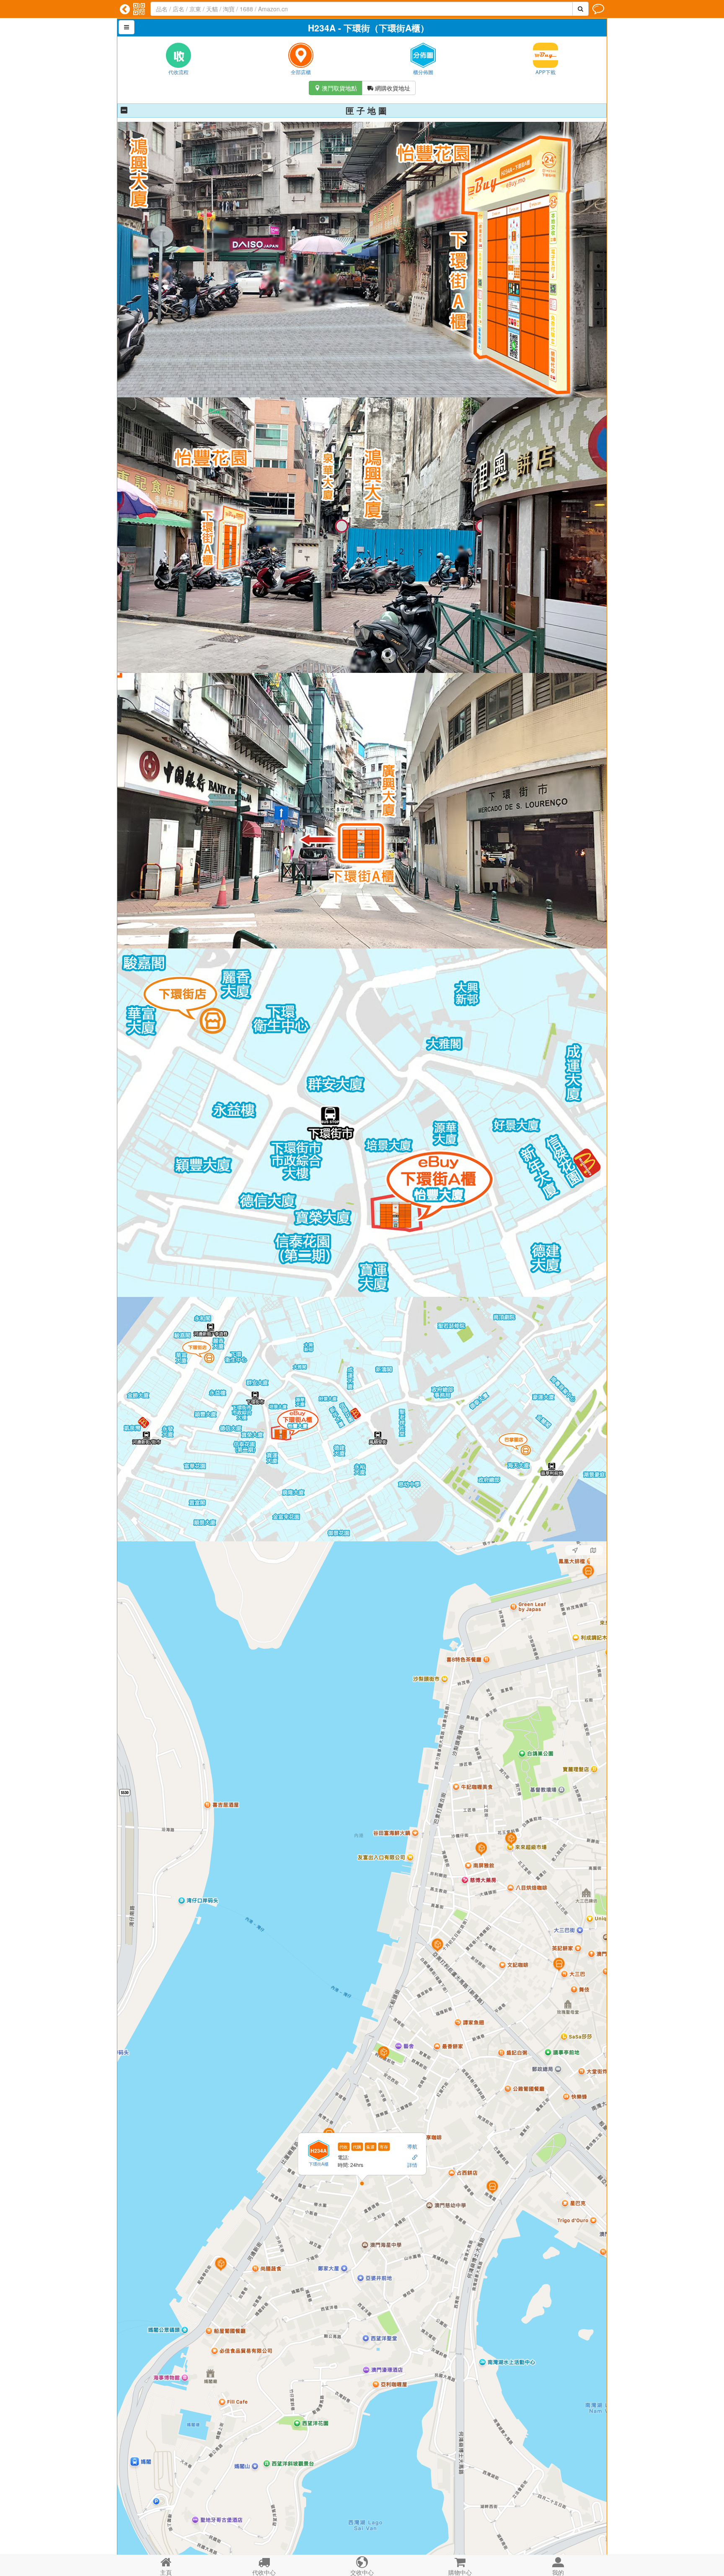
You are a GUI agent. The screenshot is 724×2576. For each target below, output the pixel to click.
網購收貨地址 (389, 88)
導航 (413, 2146)
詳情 (413, 2164)
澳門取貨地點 (336, 88)
